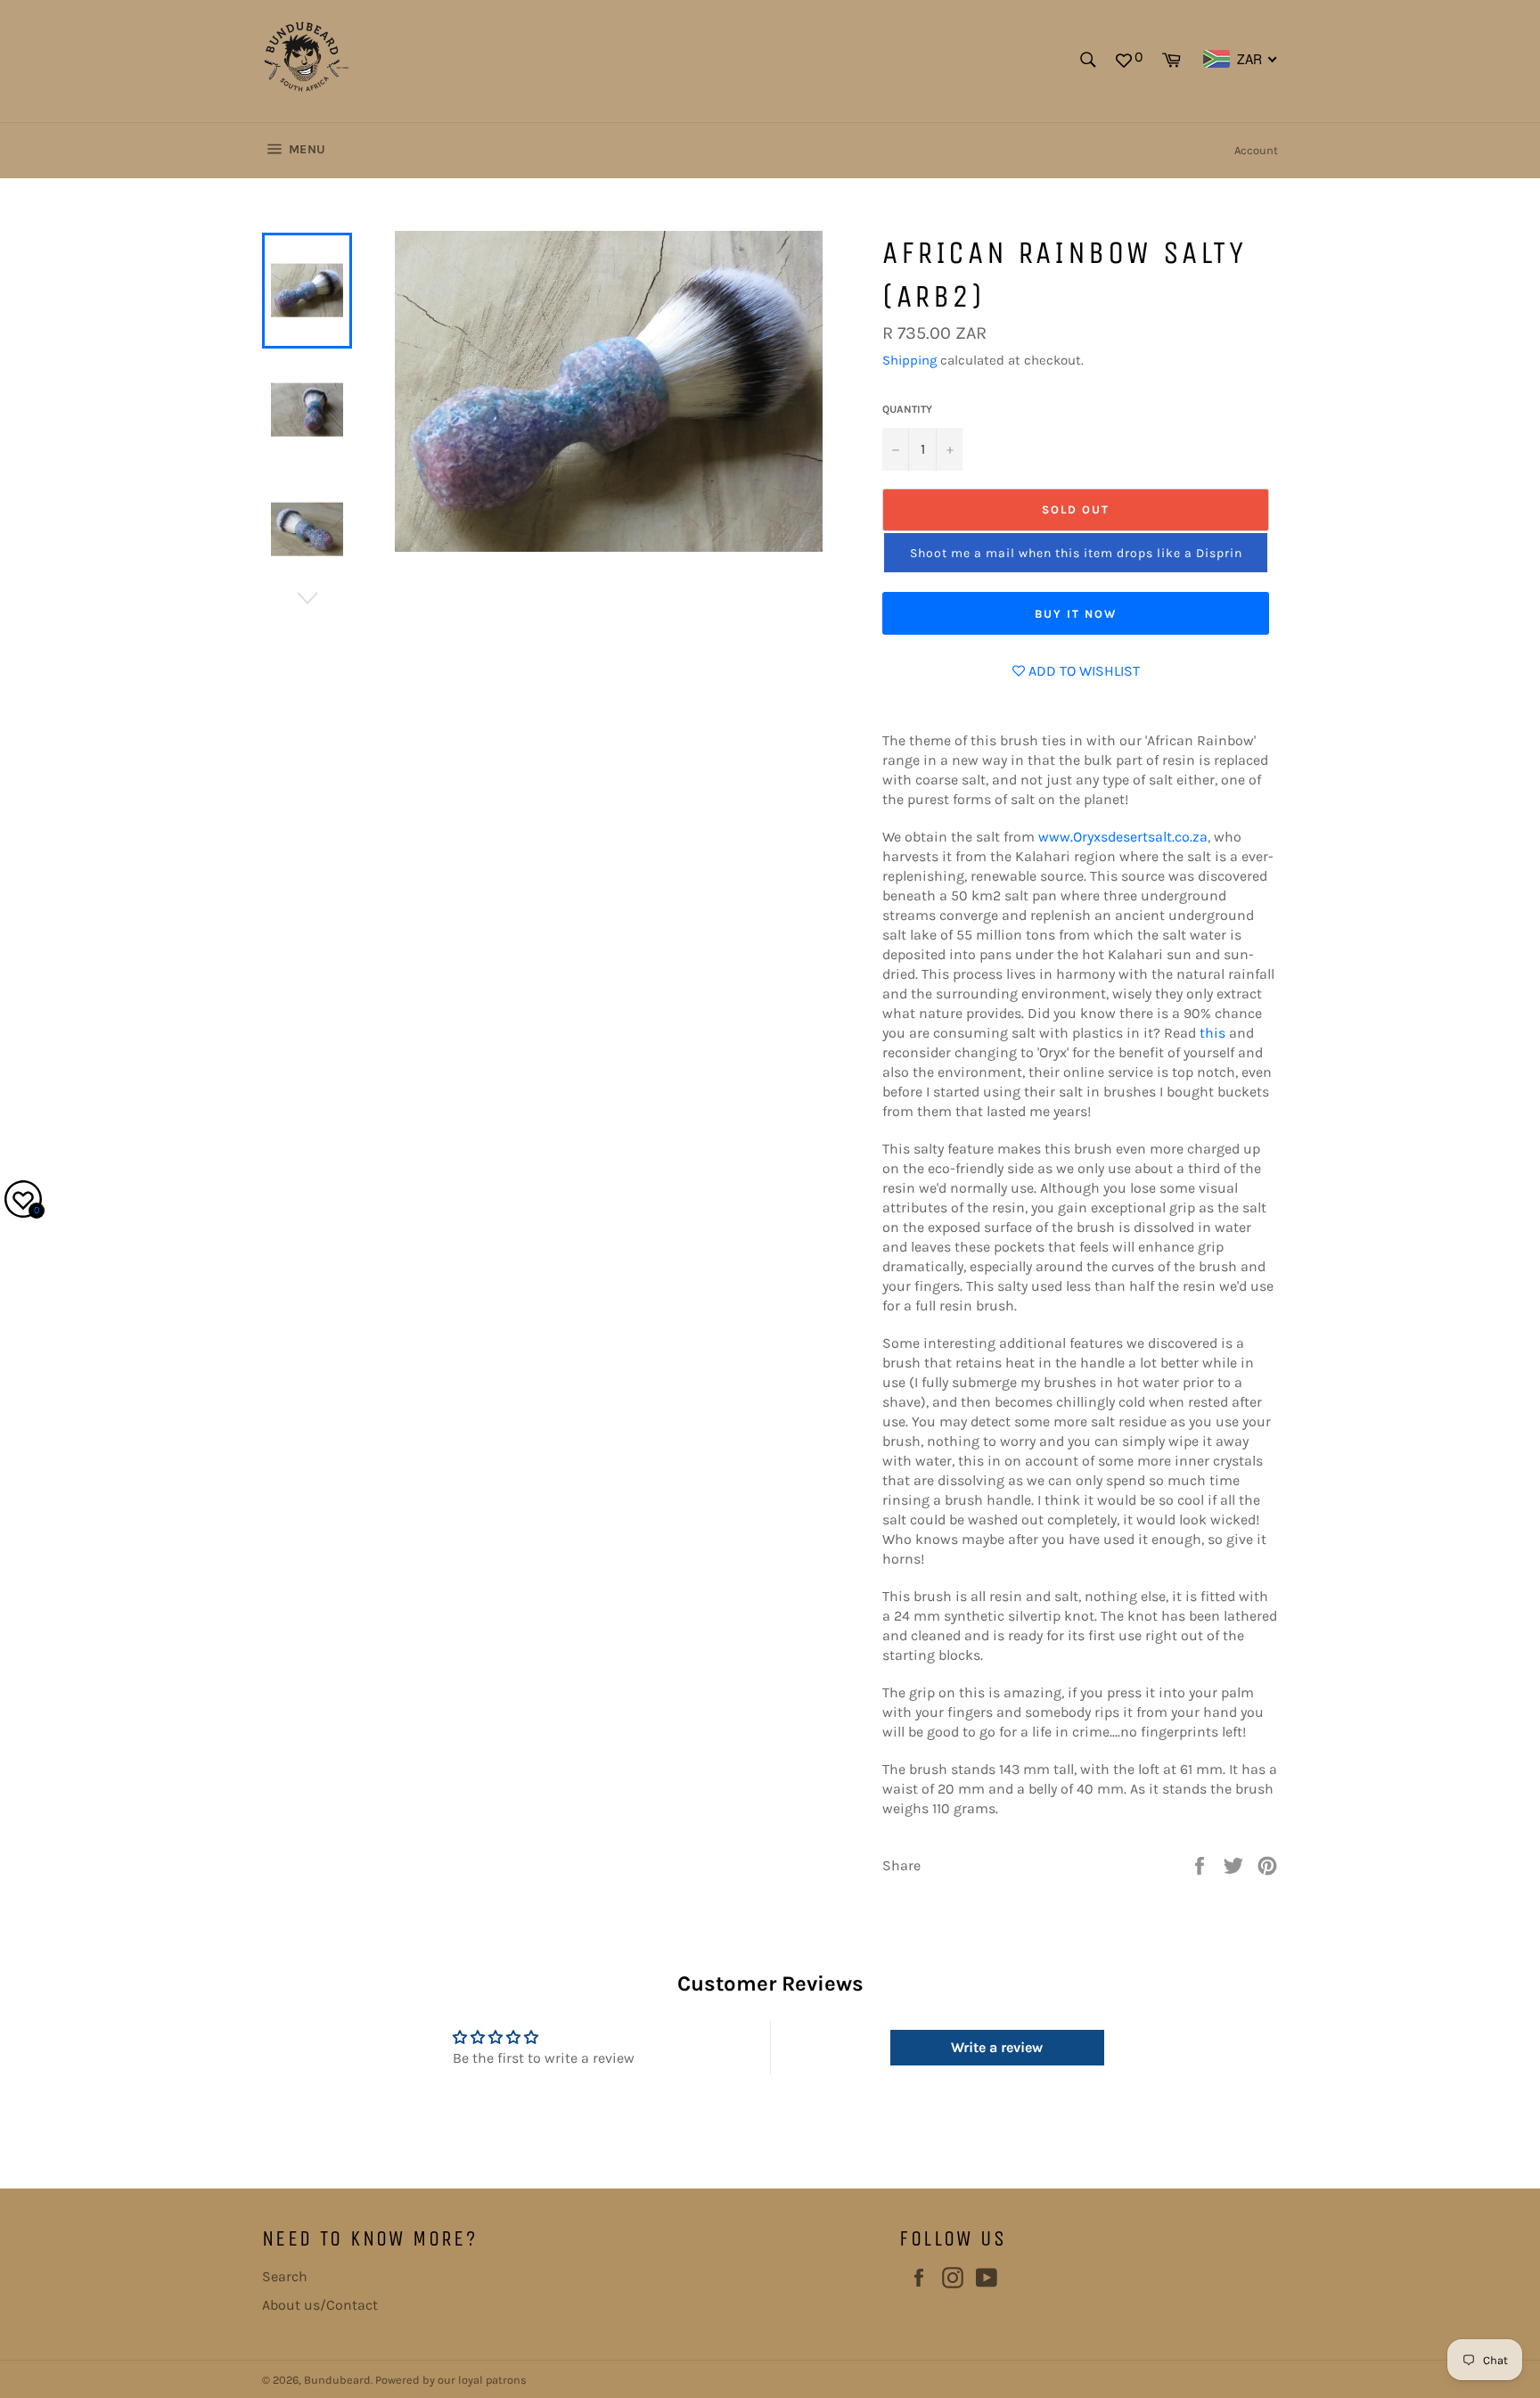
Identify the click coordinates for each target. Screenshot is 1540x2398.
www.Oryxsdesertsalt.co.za (1123, 837)
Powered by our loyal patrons (451, 2380)
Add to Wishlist (1082, 671)
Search (285, 2276)
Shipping (909, 360)
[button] (1076, 553)
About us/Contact (320, 2305)
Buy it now (1076, 614)
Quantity (907, 409)
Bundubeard (337, 2380)
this (1212, 1033)
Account (1256, 150)
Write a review (997, 2047)
